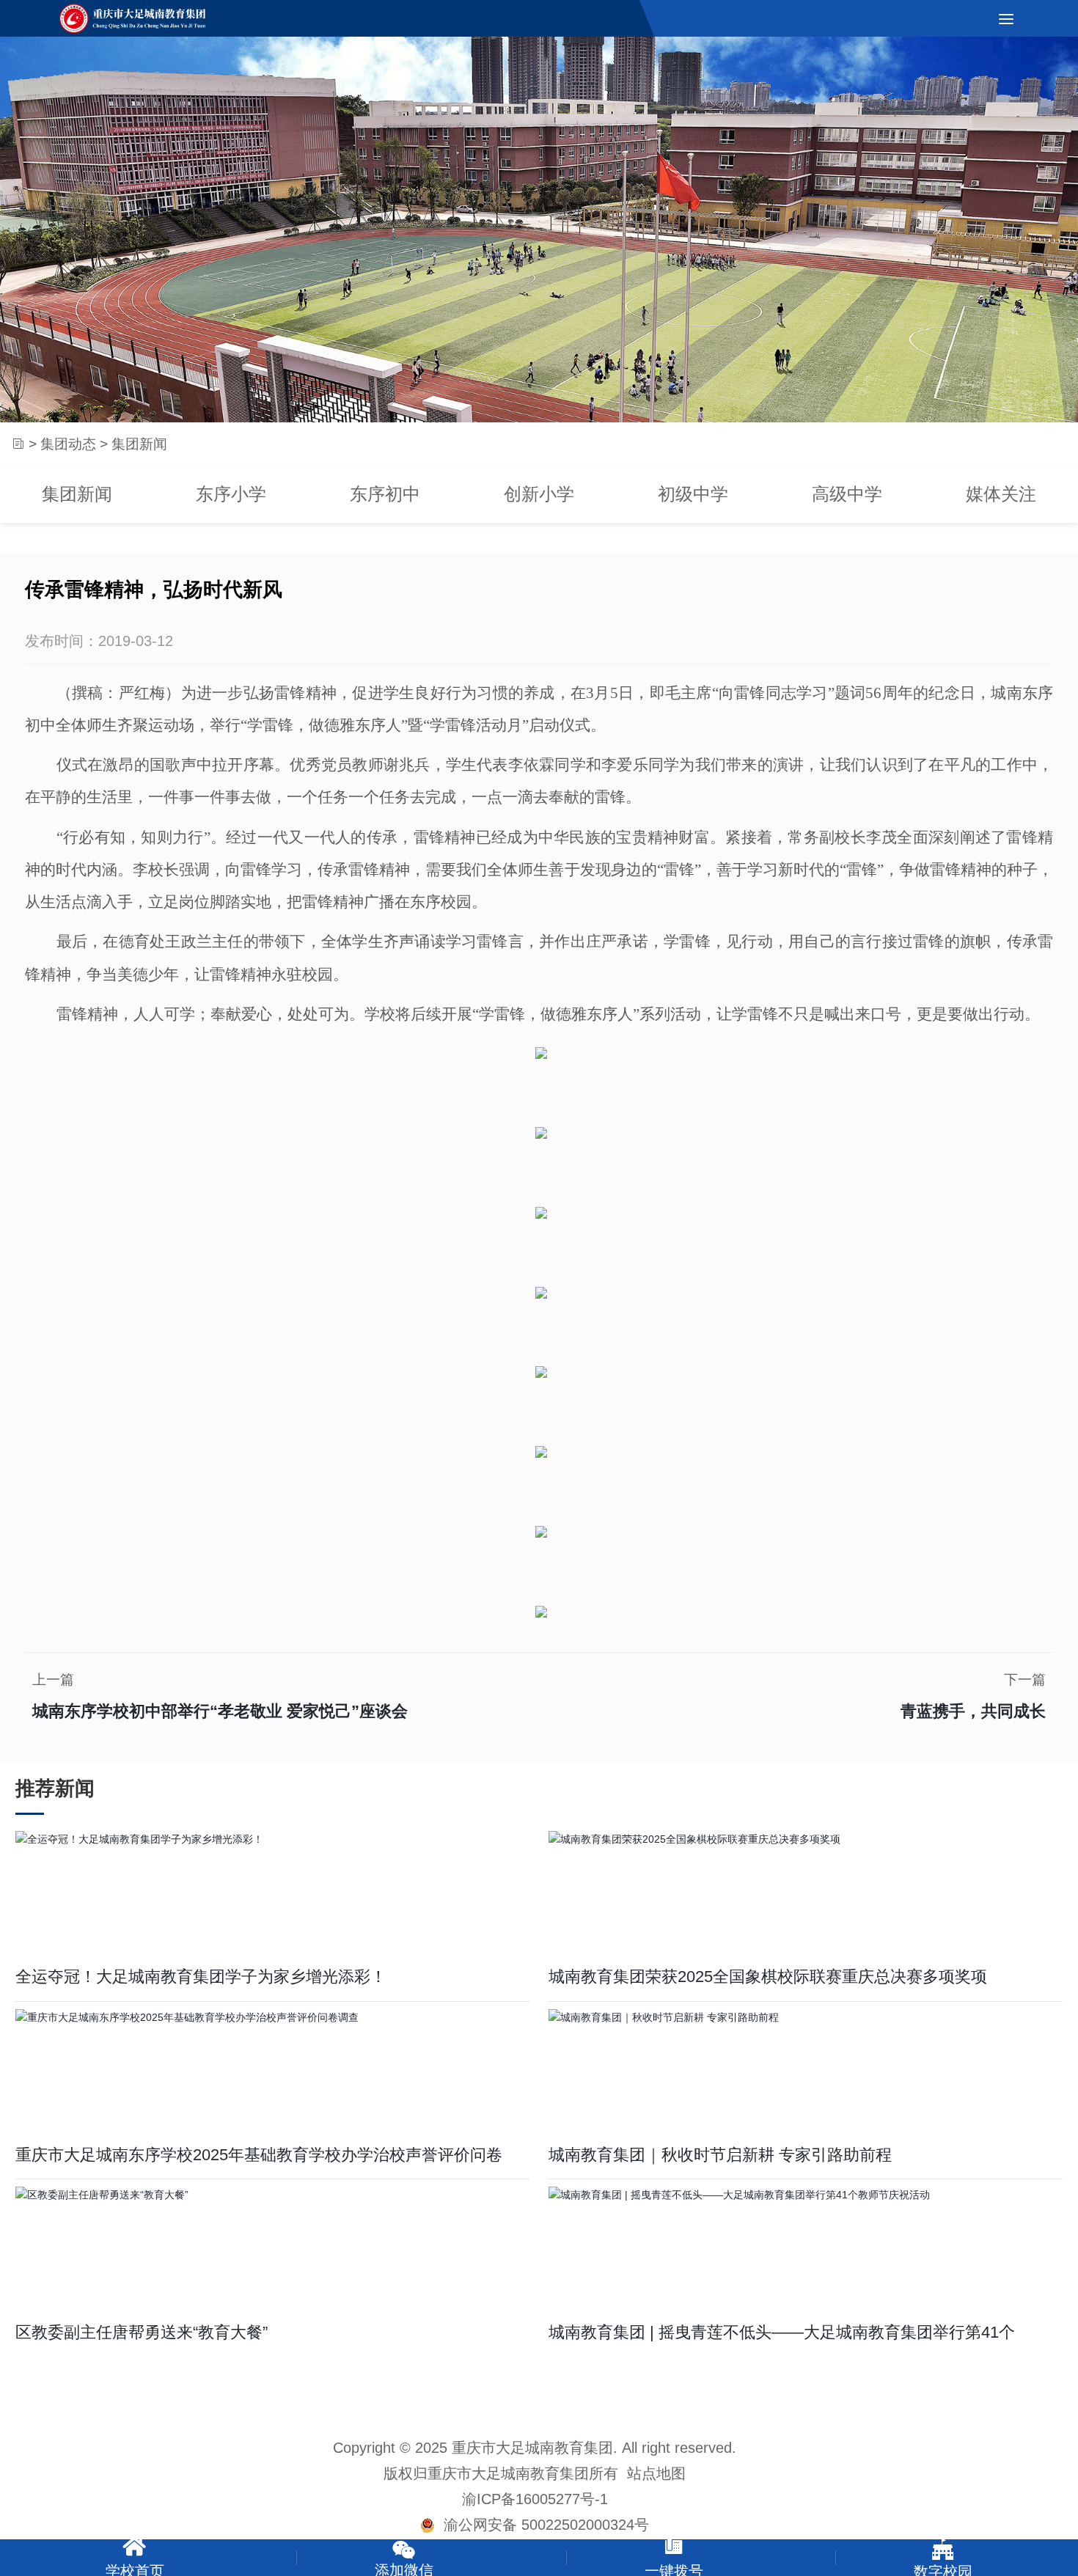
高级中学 (847, 494)
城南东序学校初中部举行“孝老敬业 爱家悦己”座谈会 (220, 1711)
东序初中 (385, 494)
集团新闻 (77, 494)
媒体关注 (1001, 494)
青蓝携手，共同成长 (973, 1711)
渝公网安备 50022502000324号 (542, 2525)
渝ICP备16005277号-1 (535, 2499)
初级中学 (693, 494)
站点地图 (656, 2473)
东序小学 (231, 494)
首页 (17, 444)
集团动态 (68, 443)
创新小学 (539, 494)
